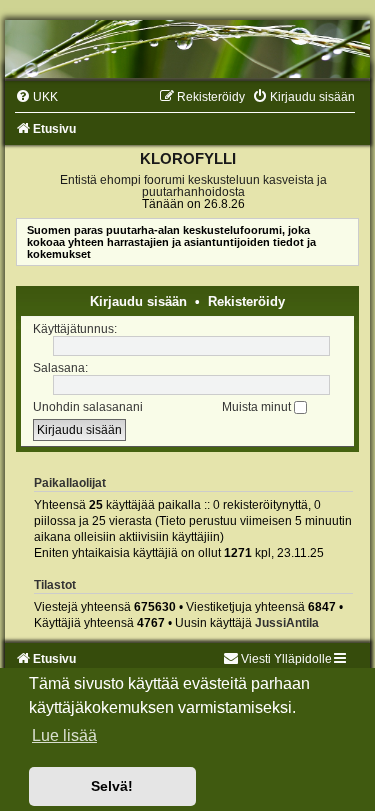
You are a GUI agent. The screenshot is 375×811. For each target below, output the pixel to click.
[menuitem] (36, 97)
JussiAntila (287, 623)
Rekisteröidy (246, 301)
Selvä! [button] (112, 786)
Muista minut (258, 407)
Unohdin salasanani (88, 407)
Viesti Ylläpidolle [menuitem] (286, 659)
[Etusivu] (187, 49)
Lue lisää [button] (64, 735)
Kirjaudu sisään (138, 301)
